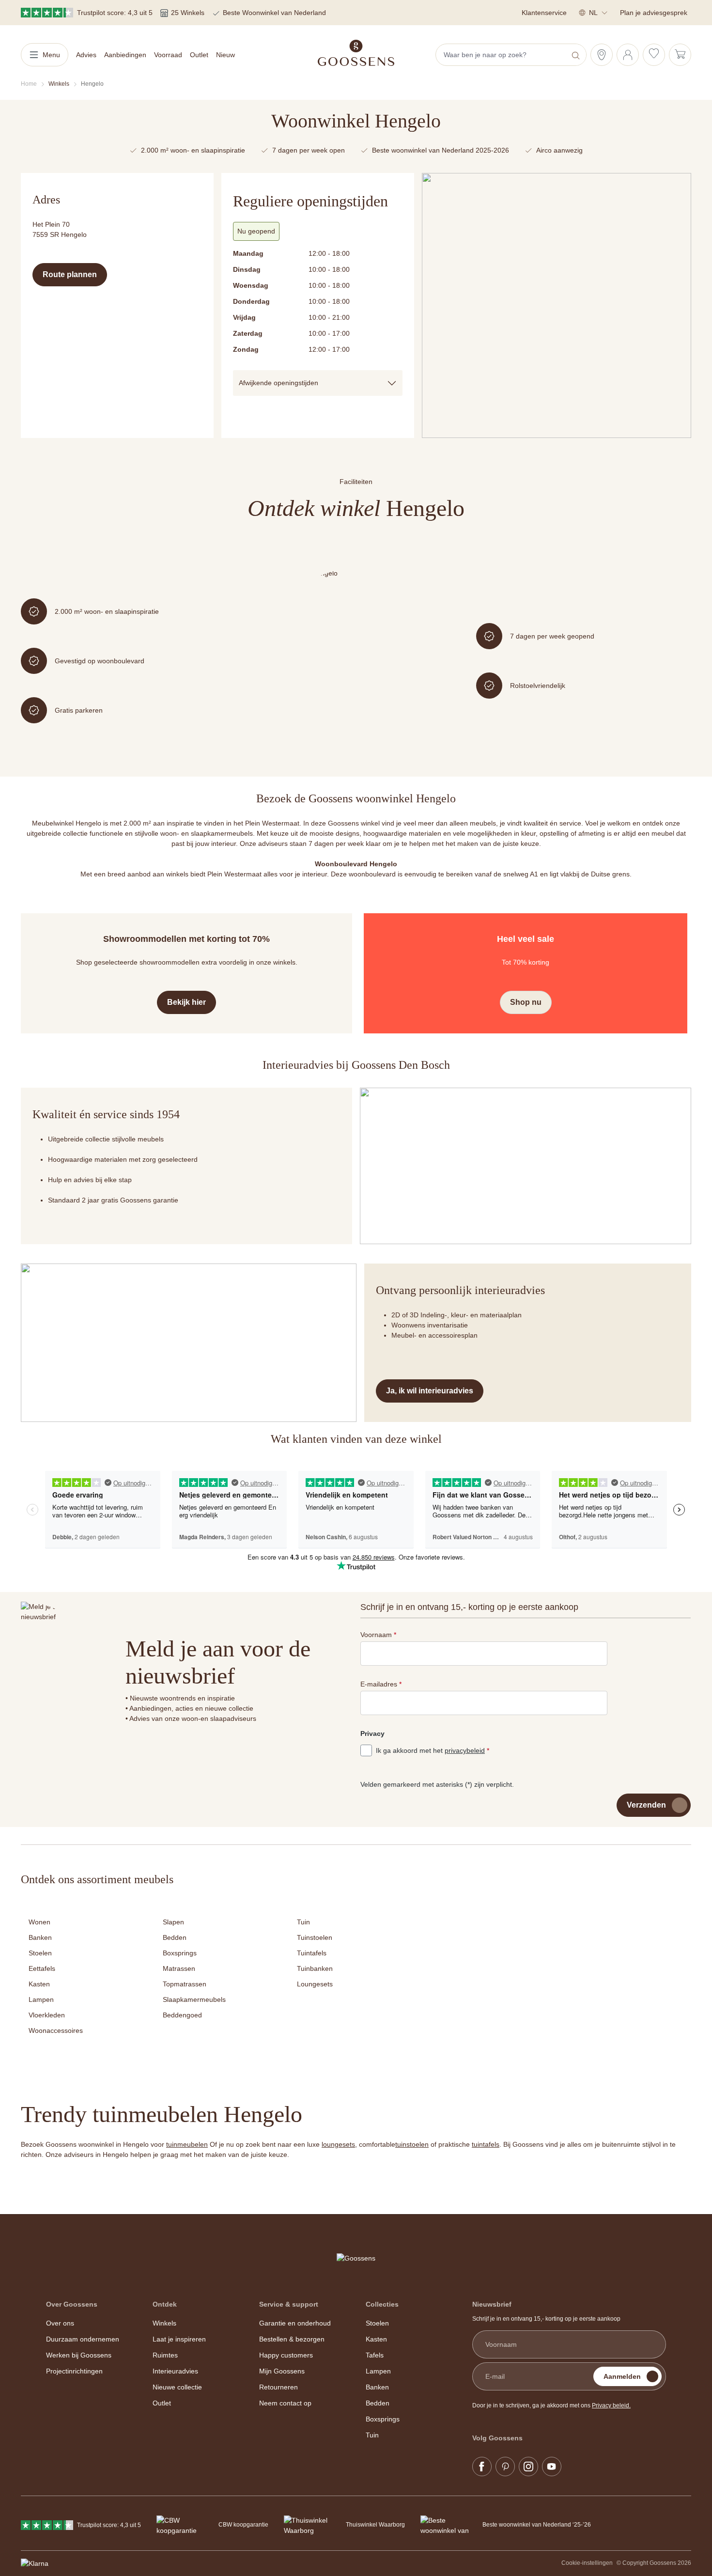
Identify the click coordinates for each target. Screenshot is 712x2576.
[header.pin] (602, 55)
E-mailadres (381, 1684)
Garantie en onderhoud (295, 2323)
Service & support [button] (289, 2304)
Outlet (162, 2403)
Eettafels (42, 1968)
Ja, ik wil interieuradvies (430, 1391)
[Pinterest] (505, 2467)
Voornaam (378, 1635)
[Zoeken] (577, 55)
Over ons (60, 2323)
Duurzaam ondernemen (83, 2339)
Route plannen (70, 274)
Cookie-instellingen (587, 2563)
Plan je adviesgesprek (654, 13)
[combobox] (502, 55)
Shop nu (526, 1002)
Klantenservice (544, 13)
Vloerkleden (47, 2015)
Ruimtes (165, 2355)
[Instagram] (528, 2467)
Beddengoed (182, 2015)
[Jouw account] (628, 55)
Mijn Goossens (282, 2371)
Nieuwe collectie (177, 2387)
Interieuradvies (175, 2371)
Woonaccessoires (56, 2030)
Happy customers (286, 2355)
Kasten (39, 1984)
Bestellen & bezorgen (292, 2339)
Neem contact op (285, 2403)
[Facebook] (482, 2467)
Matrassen (179, 1968)
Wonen (39, 1922)
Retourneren (279, 2387)
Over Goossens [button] (72, 2304)
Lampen (41, 1999)
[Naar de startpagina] (356, 53)
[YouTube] (552, 2467)
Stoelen (40, 1953)
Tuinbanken (315, 1968)
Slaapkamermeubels (194, 1999)
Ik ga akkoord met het (433, 1750)
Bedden (175, 1937)
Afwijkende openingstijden (279, 383)
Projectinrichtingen (74, 2371)
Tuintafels (312, 1953)
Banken (40, 1937)
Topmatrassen (185, 1984)
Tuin (303, 1922)
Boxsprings (180, 1953)
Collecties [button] (382, 2304)
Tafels (375, 2355)
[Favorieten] (654, 55)
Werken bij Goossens (79, 2355)
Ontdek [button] (165, 2304)
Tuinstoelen (315, 1937)
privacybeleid (465, 1750)
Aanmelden (622, 2376)
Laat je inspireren (179, 2339)
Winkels (164, 2323)
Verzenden (646, 1805)
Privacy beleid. (611, 2405)
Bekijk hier (186, 1002)
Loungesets (315, 1984)
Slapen (173, 1922)
